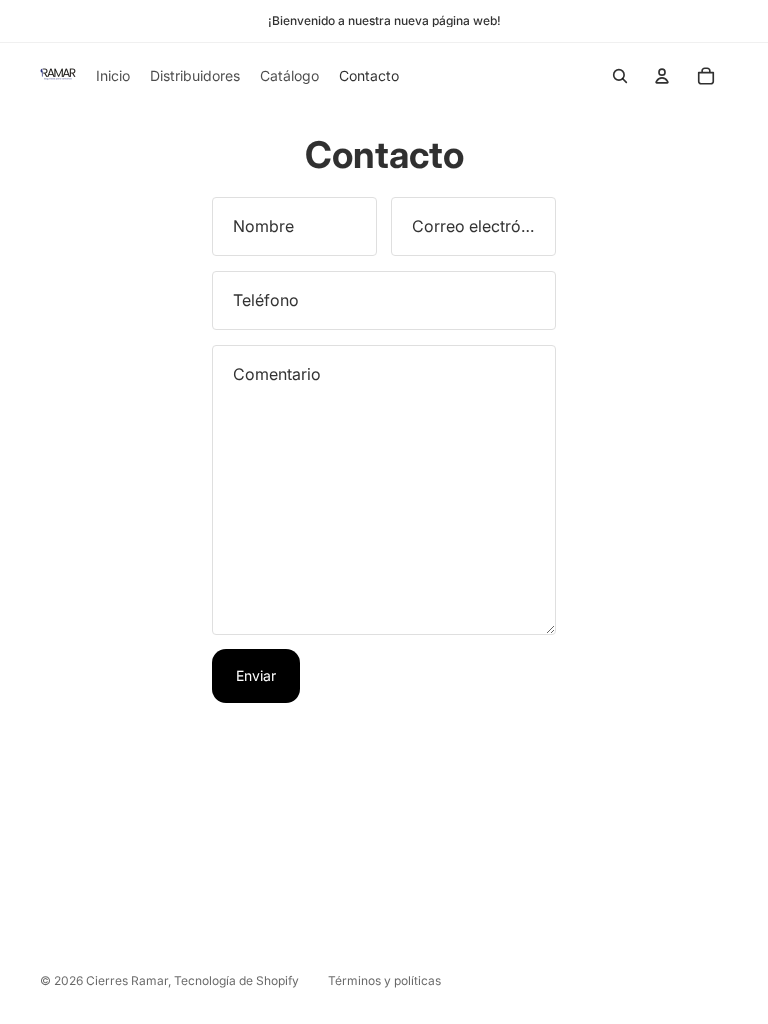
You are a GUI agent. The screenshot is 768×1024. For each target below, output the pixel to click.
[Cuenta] (662, 76)
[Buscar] (620, 76)
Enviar (256, 675)
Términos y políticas (384, 980)
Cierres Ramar (127, 980)
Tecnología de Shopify (236, 980)
